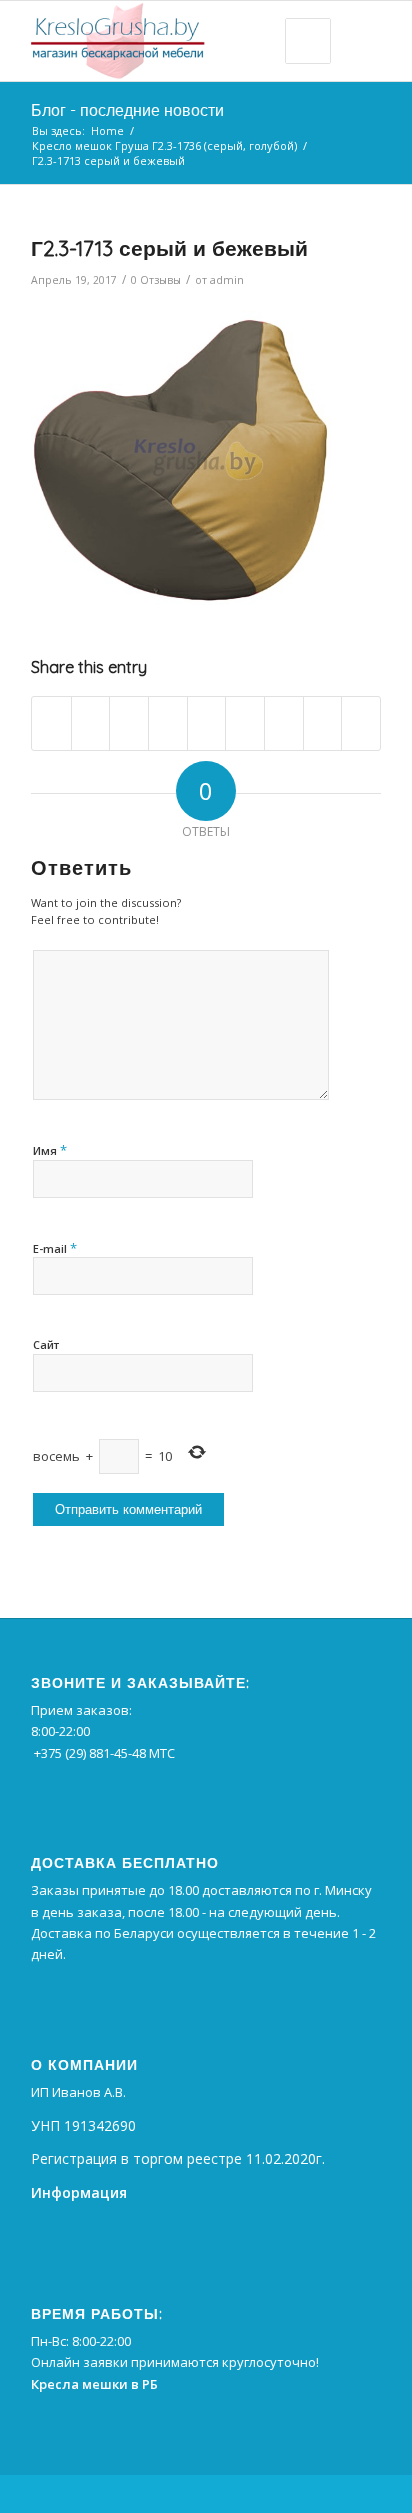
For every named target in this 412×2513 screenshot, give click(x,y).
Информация (79, 2192)
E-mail (55, 1248)
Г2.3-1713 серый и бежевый (169, 248)
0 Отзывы (156, 280)
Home (107, 130)
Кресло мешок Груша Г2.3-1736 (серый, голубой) (164, 145)
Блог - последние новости (127, 110)
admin (227, 280)
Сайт (46, 1344)
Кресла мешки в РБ (94, 2384)
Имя (50, 1150)
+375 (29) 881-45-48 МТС (104, 1753)
